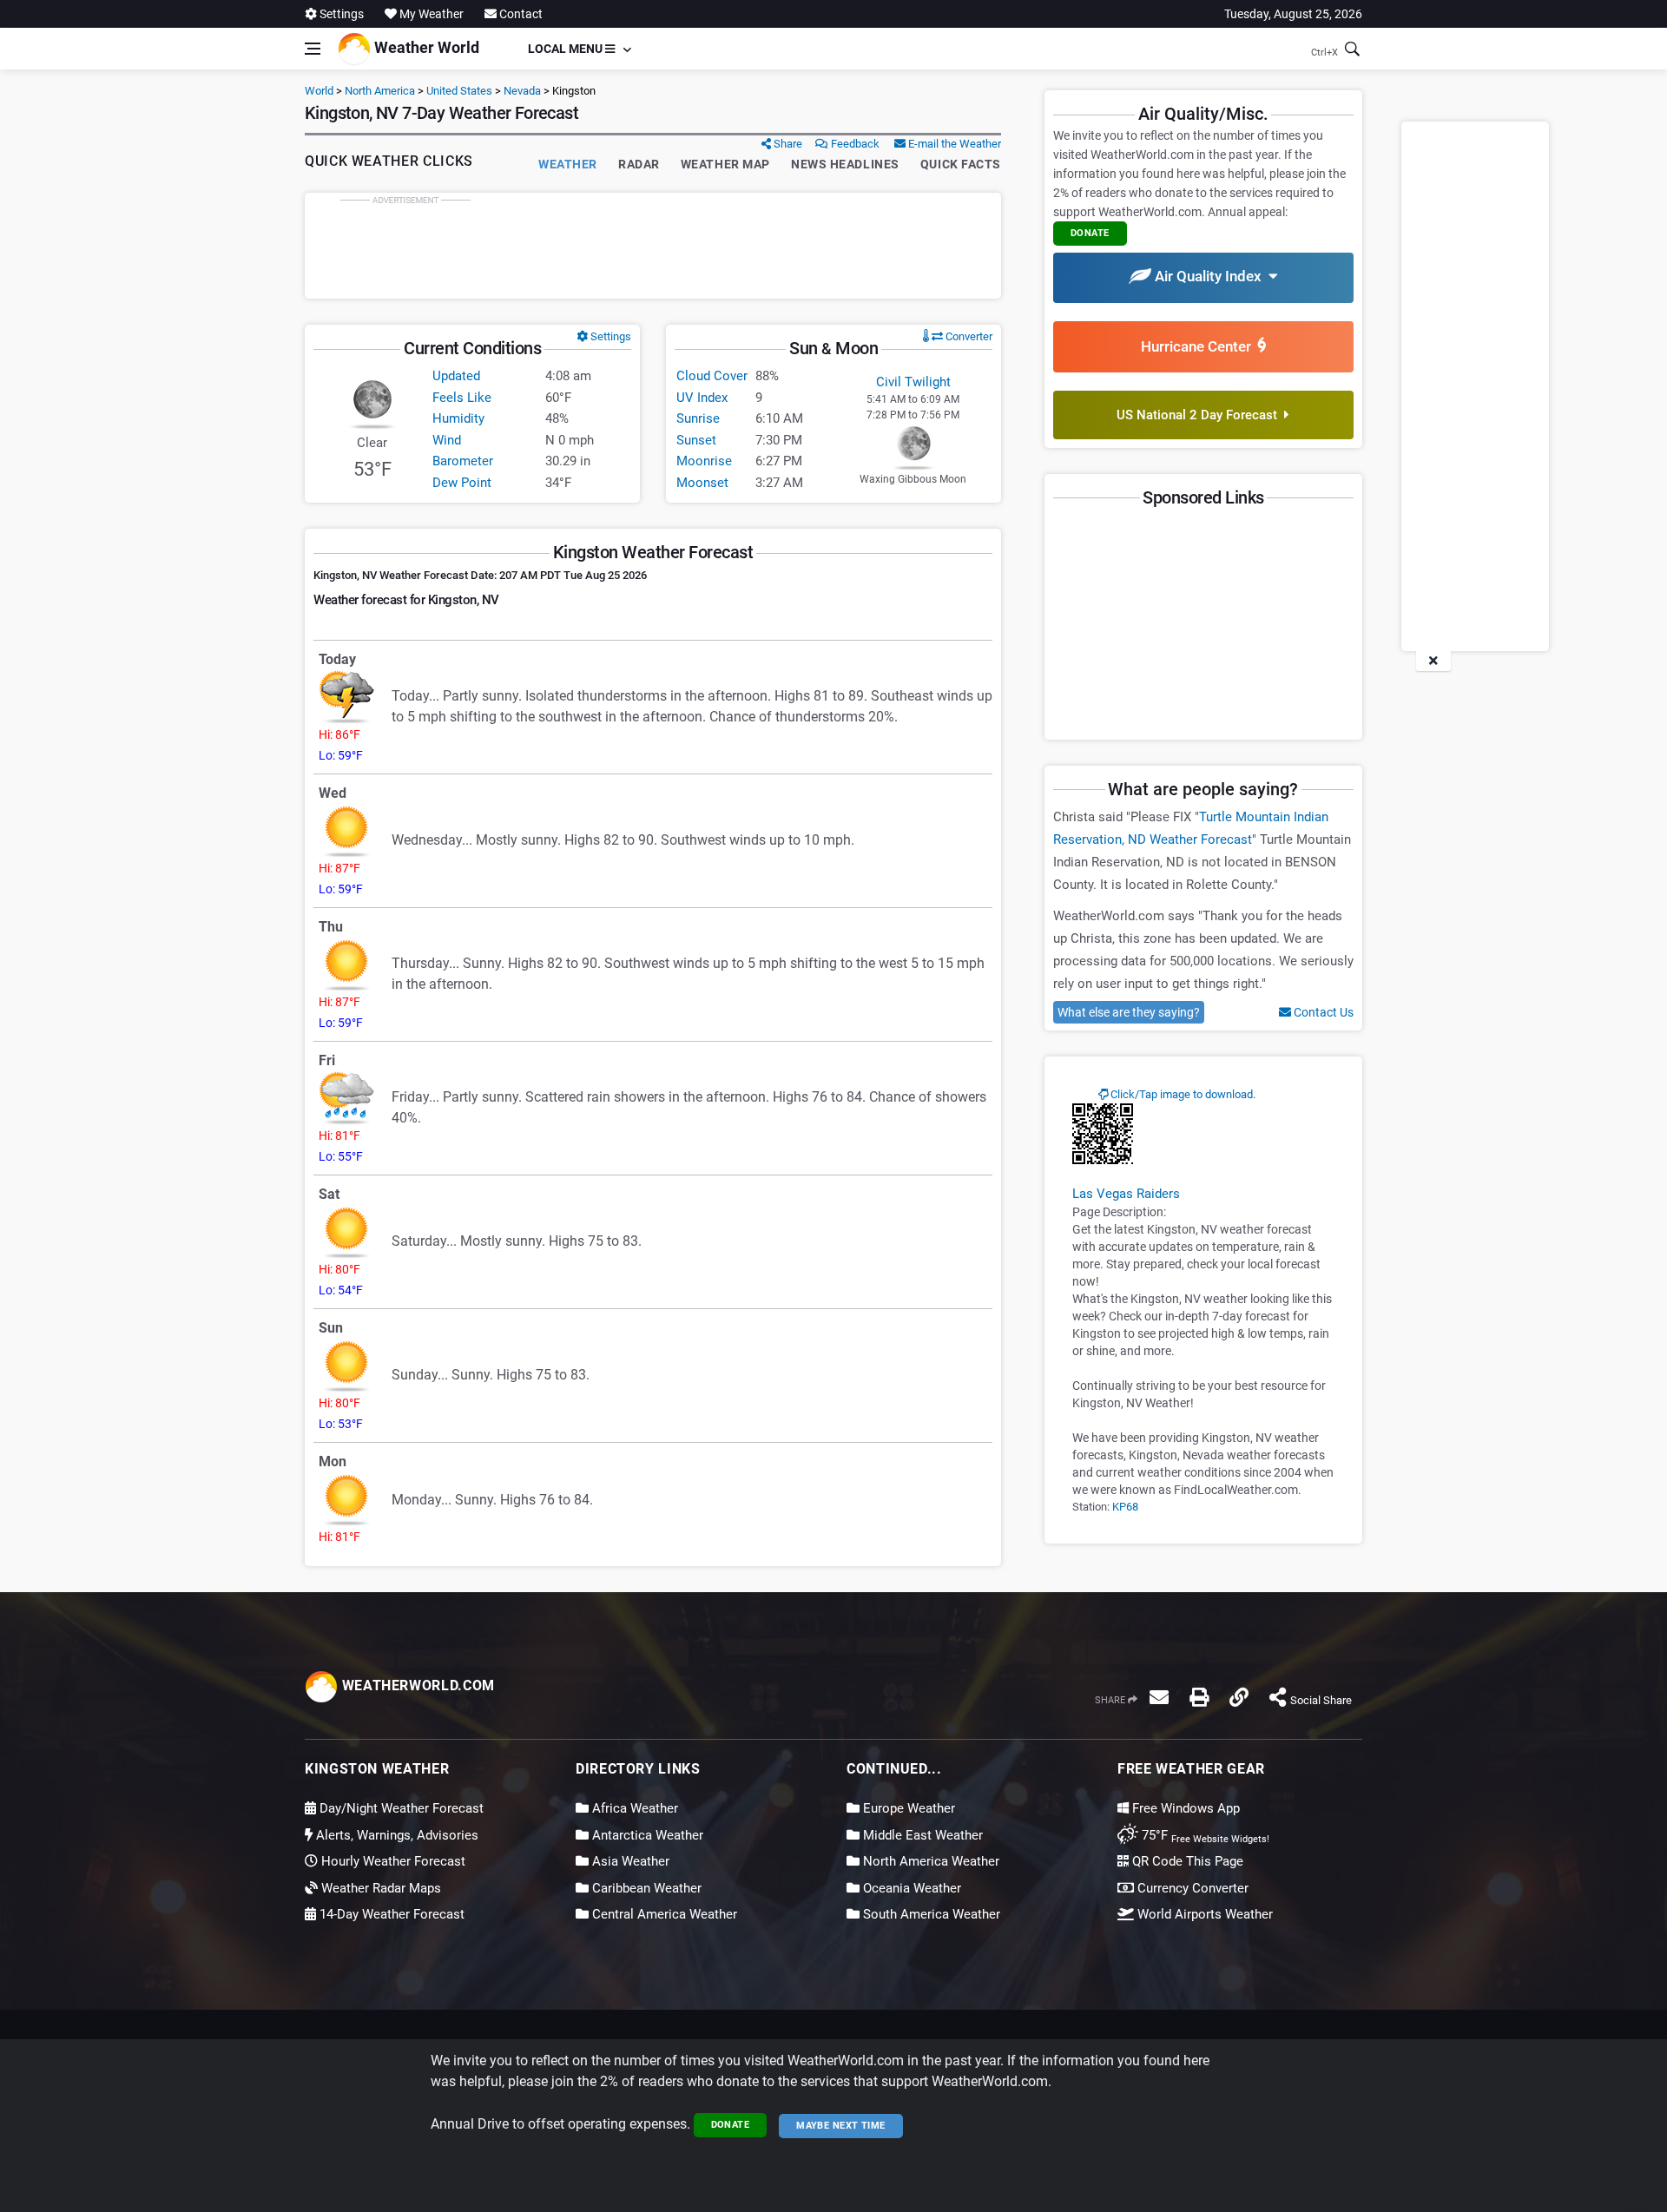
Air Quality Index (1210, 276)
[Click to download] (1103, 1133)
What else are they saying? (1129, 1012)
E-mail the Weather (953, 144)
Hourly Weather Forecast (392, 1861)
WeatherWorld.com (416, 1685)
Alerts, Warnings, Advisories (395, 1835)
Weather (568, 164)
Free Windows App (1184, 1808)
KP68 (1125, 1507)
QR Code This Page (1186, 1861)
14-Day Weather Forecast (390, 1914)
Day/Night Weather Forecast (400, 1808)
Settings (340, 14)
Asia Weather (629, 1861)
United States (459, 91)
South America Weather (930, 1914)
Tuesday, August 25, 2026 (1293, 14)
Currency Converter (1191, 1888)
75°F (1204, 1835)
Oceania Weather (910, 1888)
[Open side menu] (313, 49)
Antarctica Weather (646, 1835)
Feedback (854, 144)
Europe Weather (907, 1808)
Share (787, 144)
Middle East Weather (921, 1835)
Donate (731, 2125)
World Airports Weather (1203, 1914)
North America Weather (929, 1861)
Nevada (522, 91)
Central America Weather (663, 1914)
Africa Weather (633, 1808)
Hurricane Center (1199, 346)
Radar (639, 164)
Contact (520, 14)
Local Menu (567, 49)
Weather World (425, 47)
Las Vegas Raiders (1126, 1194)
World (319, 91)
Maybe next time (841, 2126)
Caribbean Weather (645, 1888)
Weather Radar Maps (379, 1888)
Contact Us (1322, 1012)
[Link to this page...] (1239, 1697)
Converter (968, 336)
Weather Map (725, 164)
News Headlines (845, 164)
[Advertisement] (653, 246)
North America (380, 91)
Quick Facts (961, 164)
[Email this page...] (1159, 1697)
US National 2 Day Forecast (1200, 415)
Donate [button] (1090, 233)
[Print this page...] (1199, 1697)
